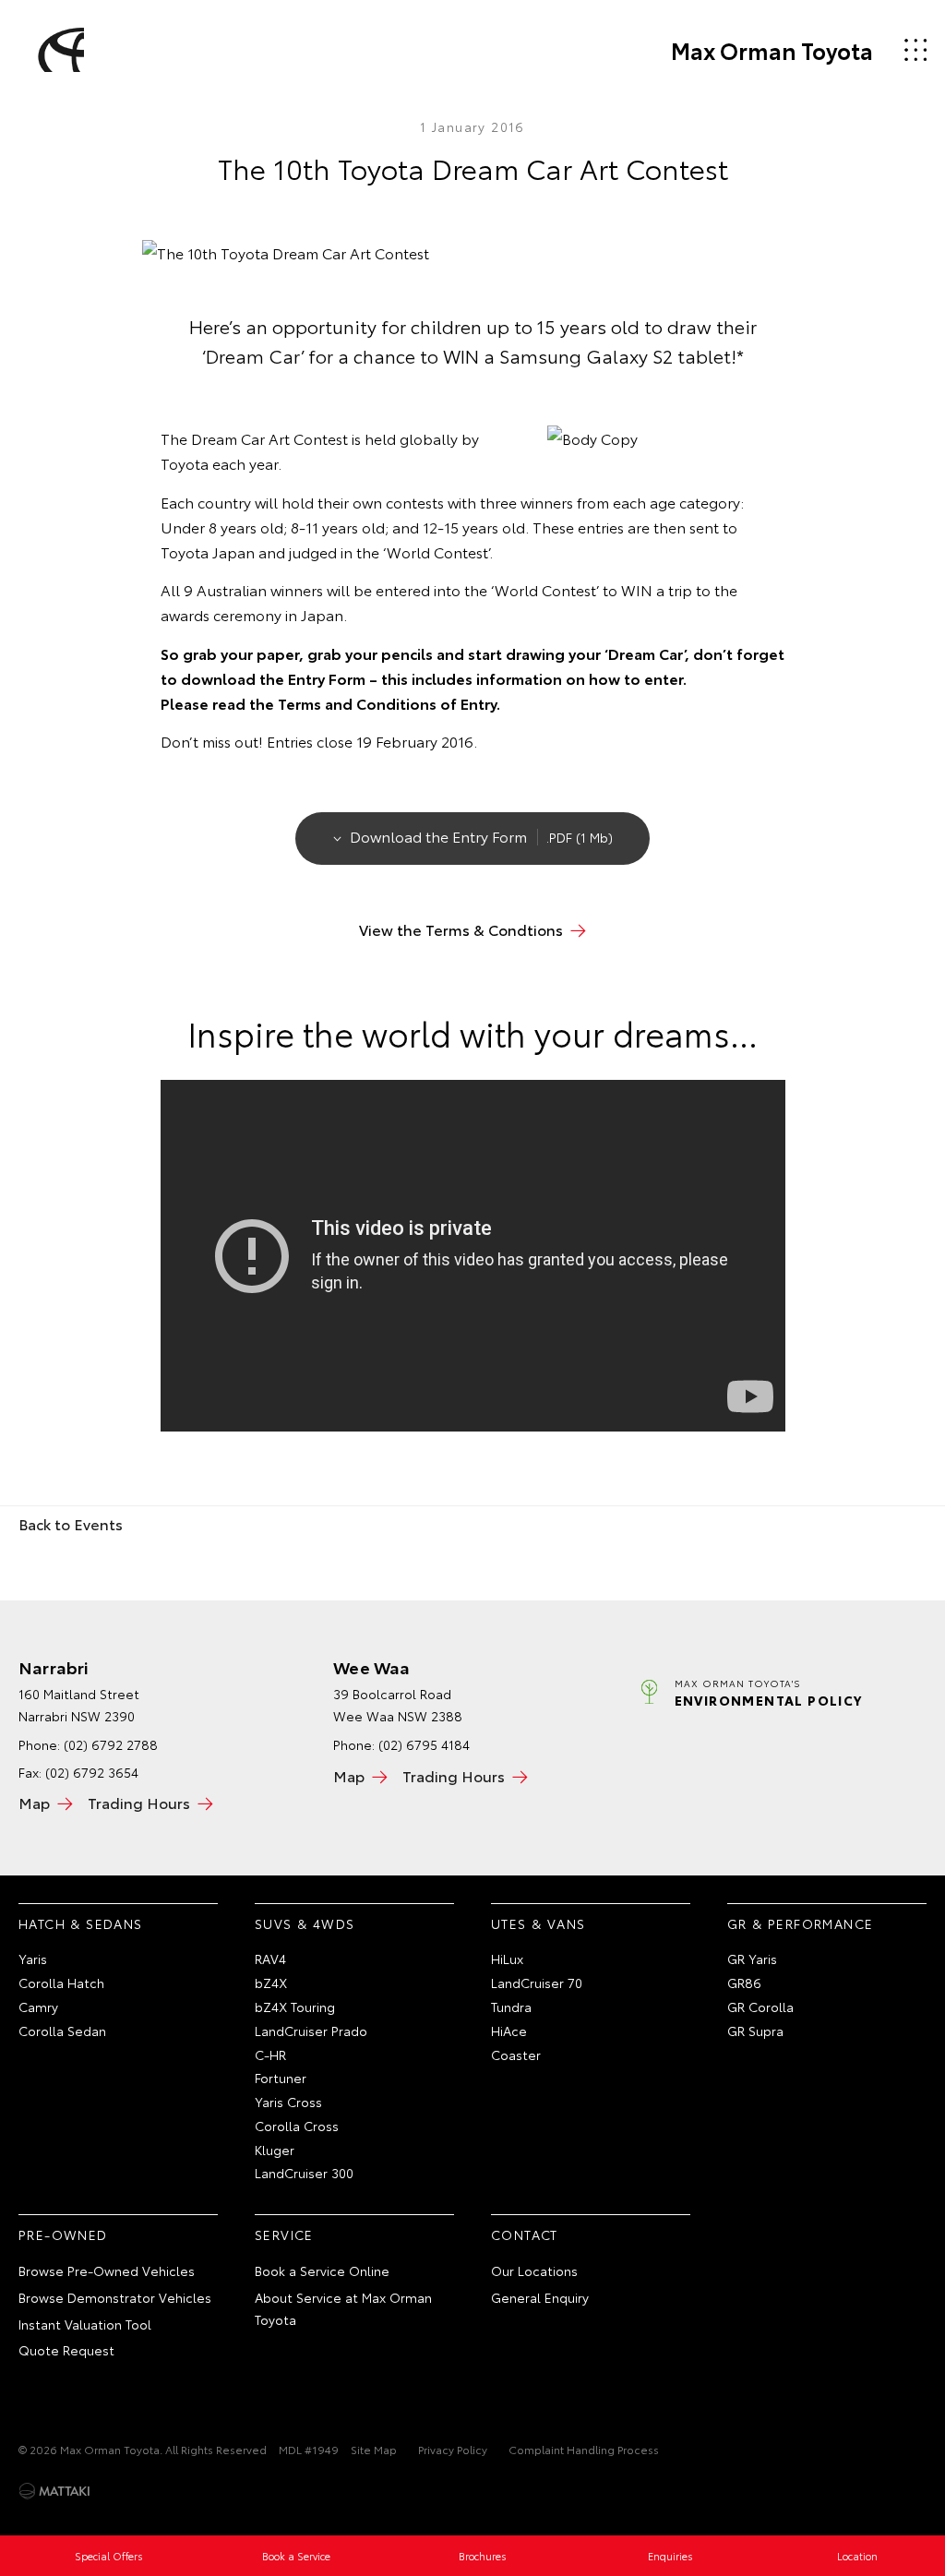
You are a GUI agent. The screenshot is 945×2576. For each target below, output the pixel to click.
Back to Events (71, 1523)
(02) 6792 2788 (111, 1744)
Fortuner (281, 2078)
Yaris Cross (288, 2102)
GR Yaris (752, 1959)
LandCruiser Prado (311, 2031)
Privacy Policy (453, 2449)
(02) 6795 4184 (424, 1744)
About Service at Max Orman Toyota (343, 2308)
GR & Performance (800, 1923)
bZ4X (271, 1983)
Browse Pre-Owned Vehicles (107, 2270)
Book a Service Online (322, 2270)
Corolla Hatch (61, 1983)
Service (284, 2235)
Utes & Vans (538, 1923)
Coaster (516, 2055)
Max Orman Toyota (772, 50)
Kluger (275, 2150)
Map (34, 1802)
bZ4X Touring (295, 2007)
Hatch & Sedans (81, 1923)
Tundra (511, 2007)
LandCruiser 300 (304, 2173)
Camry (38, 2007)
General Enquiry (540, 2297)
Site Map (374, 2449)
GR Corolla (760, 2007)
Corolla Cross (297, 2126)
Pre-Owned (63, 2235)
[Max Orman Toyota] (58, 50)
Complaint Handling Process (584, 2449)
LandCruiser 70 (537, 1983)
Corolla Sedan (62, 2031)
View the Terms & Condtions (461, 929)
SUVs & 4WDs (305, 1923)
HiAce (509, 2031)
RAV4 (270, 1959)
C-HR (270, 2055)
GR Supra (755, 2031)
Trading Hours (139, 1802)
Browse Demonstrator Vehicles (115, 2297)
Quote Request (66, 2350)
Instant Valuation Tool (85, 2324)
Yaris (33, 1959)
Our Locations (534, 2270)
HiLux (507, 1959)
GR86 (744, 1983)
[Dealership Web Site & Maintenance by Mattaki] (54, 2491)
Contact (525, 2235)
